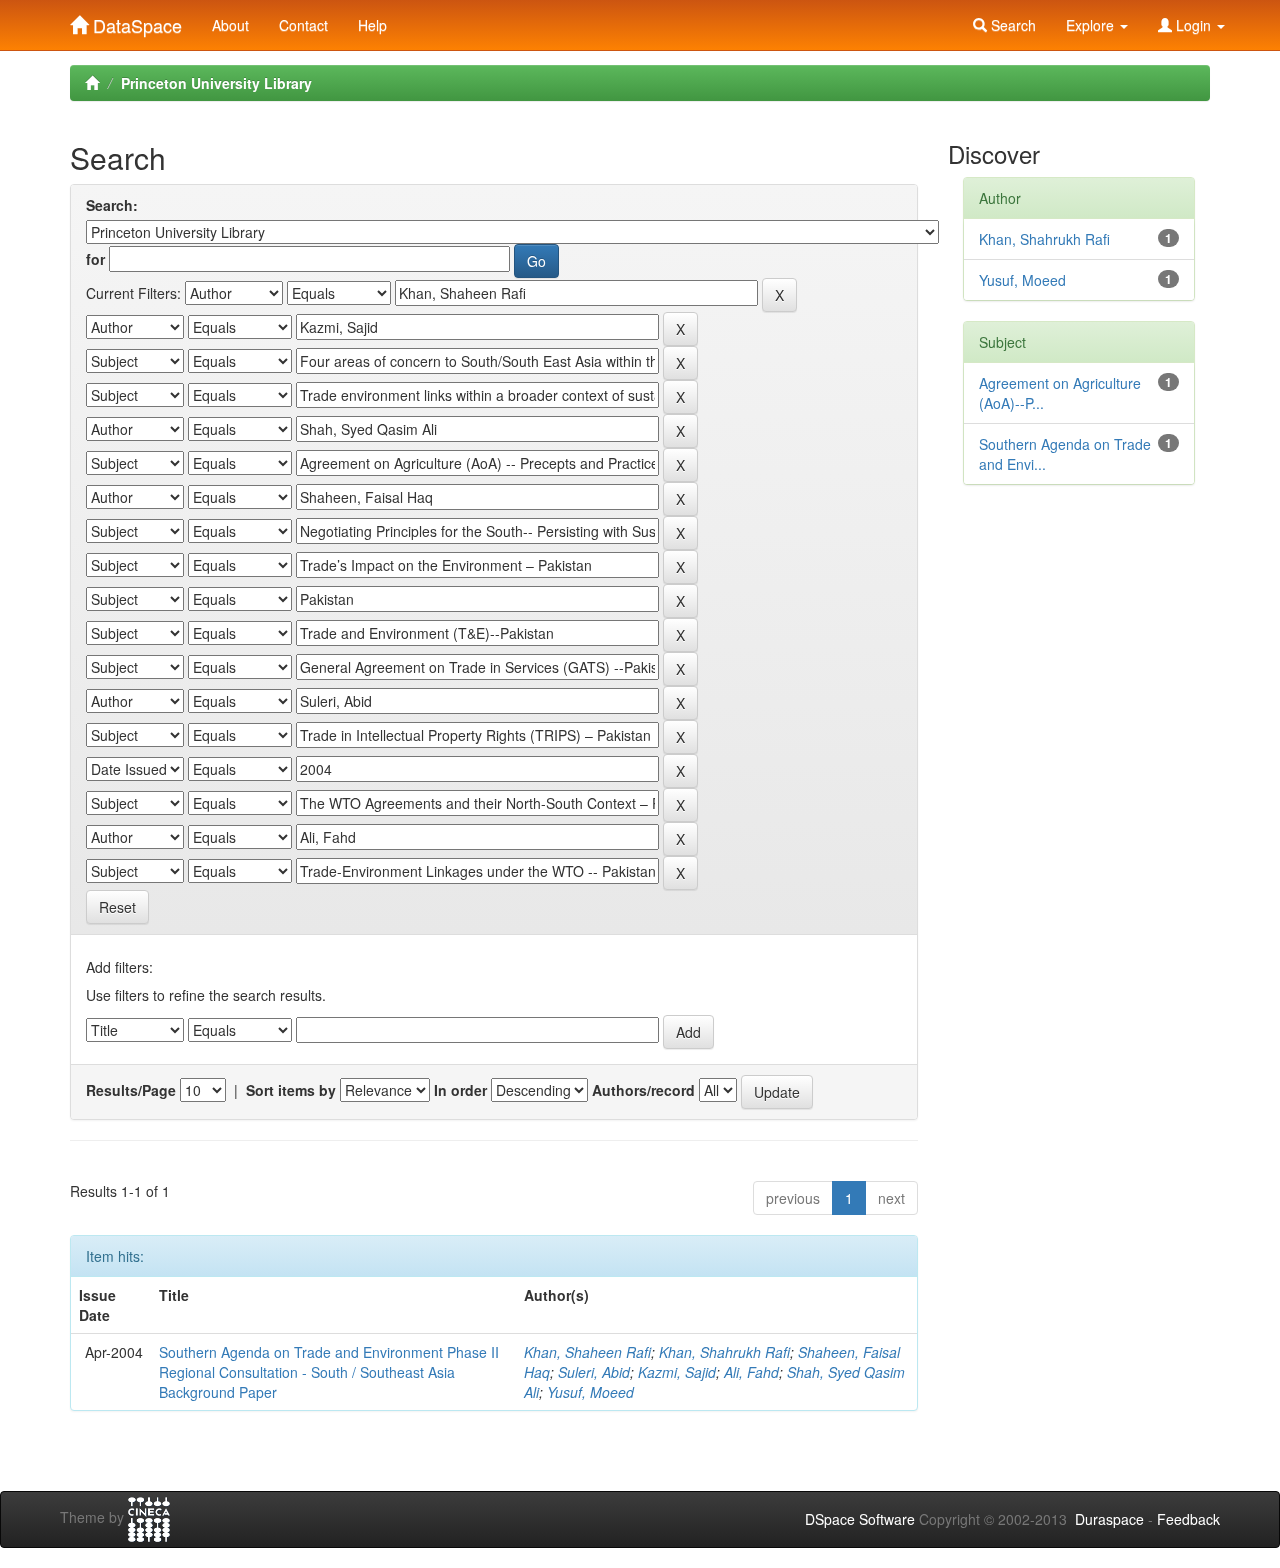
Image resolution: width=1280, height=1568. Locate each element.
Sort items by (291, 1090)
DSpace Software (860, 1519)
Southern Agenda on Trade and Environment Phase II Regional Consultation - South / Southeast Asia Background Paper (329, 1372)
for (95, 259)
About (230, 25)
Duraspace (1109, 1519)
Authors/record (643, 1090)
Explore (1092, 25)
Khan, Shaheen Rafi (587, 1352)
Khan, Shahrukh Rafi (724, 1352)
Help (372, 25)
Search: (112, 205)
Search (1011, 25)
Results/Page (131, 1090)
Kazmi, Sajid (677, 1372)
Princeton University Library (216, 83)
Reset (117, 907)
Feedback (1188, 1519)
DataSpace (135, 21)
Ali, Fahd (751, 1372)
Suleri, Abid (594, 1372)
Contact (303, 25)
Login (1193, 25)
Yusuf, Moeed (590, 1392)
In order (460, 1090)
